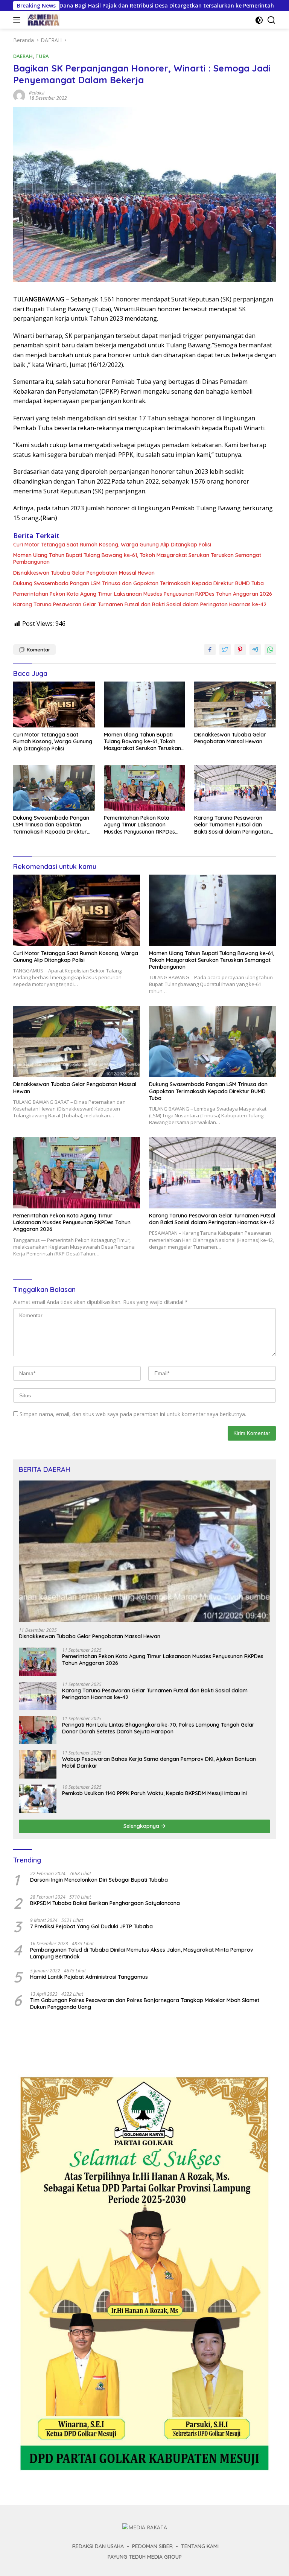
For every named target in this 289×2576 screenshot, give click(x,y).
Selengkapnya (142, 1826)
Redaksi (37, 93)
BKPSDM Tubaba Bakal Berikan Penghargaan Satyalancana (105, 1903)
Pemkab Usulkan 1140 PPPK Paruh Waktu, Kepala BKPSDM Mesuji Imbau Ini (154, 1793)
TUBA (42, 56)
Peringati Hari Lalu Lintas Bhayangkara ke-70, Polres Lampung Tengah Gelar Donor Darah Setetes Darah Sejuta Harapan (158, 1728)
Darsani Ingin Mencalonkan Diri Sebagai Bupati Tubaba (99, 1880)
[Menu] (18, 20)
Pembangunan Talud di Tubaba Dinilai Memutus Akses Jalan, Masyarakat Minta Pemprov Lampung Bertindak (142, 1953)
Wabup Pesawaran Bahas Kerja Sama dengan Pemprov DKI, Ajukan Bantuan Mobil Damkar (159, 1762)
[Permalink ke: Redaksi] (19, 95)
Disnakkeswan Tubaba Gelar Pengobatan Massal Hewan (84, 573)
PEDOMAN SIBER (152, 2546)
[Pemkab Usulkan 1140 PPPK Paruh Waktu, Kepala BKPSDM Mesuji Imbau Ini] (38, 1799)
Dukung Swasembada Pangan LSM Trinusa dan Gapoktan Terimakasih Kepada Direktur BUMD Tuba (138, 583)
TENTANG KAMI (200, 2546)
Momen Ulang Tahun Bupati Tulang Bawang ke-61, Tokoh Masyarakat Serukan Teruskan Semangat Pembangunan (137, 558)
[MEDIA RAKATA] (43, 20)
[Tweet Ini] (225, 650)
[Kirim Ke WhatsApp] (270, 650)
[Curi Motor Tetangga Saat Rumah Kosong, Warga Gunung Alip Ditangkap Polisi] (54, 704)
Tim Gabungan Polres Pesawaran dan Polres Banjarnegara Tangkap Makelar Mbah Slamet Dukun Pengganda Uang (145, 2004)
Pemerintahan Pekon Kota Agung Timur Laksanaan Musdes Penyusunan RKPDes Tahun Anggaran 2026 (143, 594)
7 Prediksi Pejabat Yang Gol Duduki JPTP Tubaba (91, 1926)
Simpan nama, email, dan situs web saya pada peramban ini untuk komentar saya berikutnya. (133, 1414)
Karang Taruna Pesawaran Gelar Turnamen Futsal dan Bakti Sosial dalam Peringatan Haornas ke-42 (140, 604)
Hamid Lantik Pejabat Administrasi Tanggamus (89, 1977)
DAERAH (23, 56)
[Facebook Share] (210, 650)
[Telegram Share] (255, 650)
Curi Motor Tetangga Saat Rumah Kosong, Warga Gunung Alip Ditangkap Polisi (112, 545)
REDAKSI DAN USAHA (98, 2546)
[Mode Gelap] (259, 20)
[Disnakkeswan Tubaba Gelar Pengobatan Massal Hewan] (235, 704)
